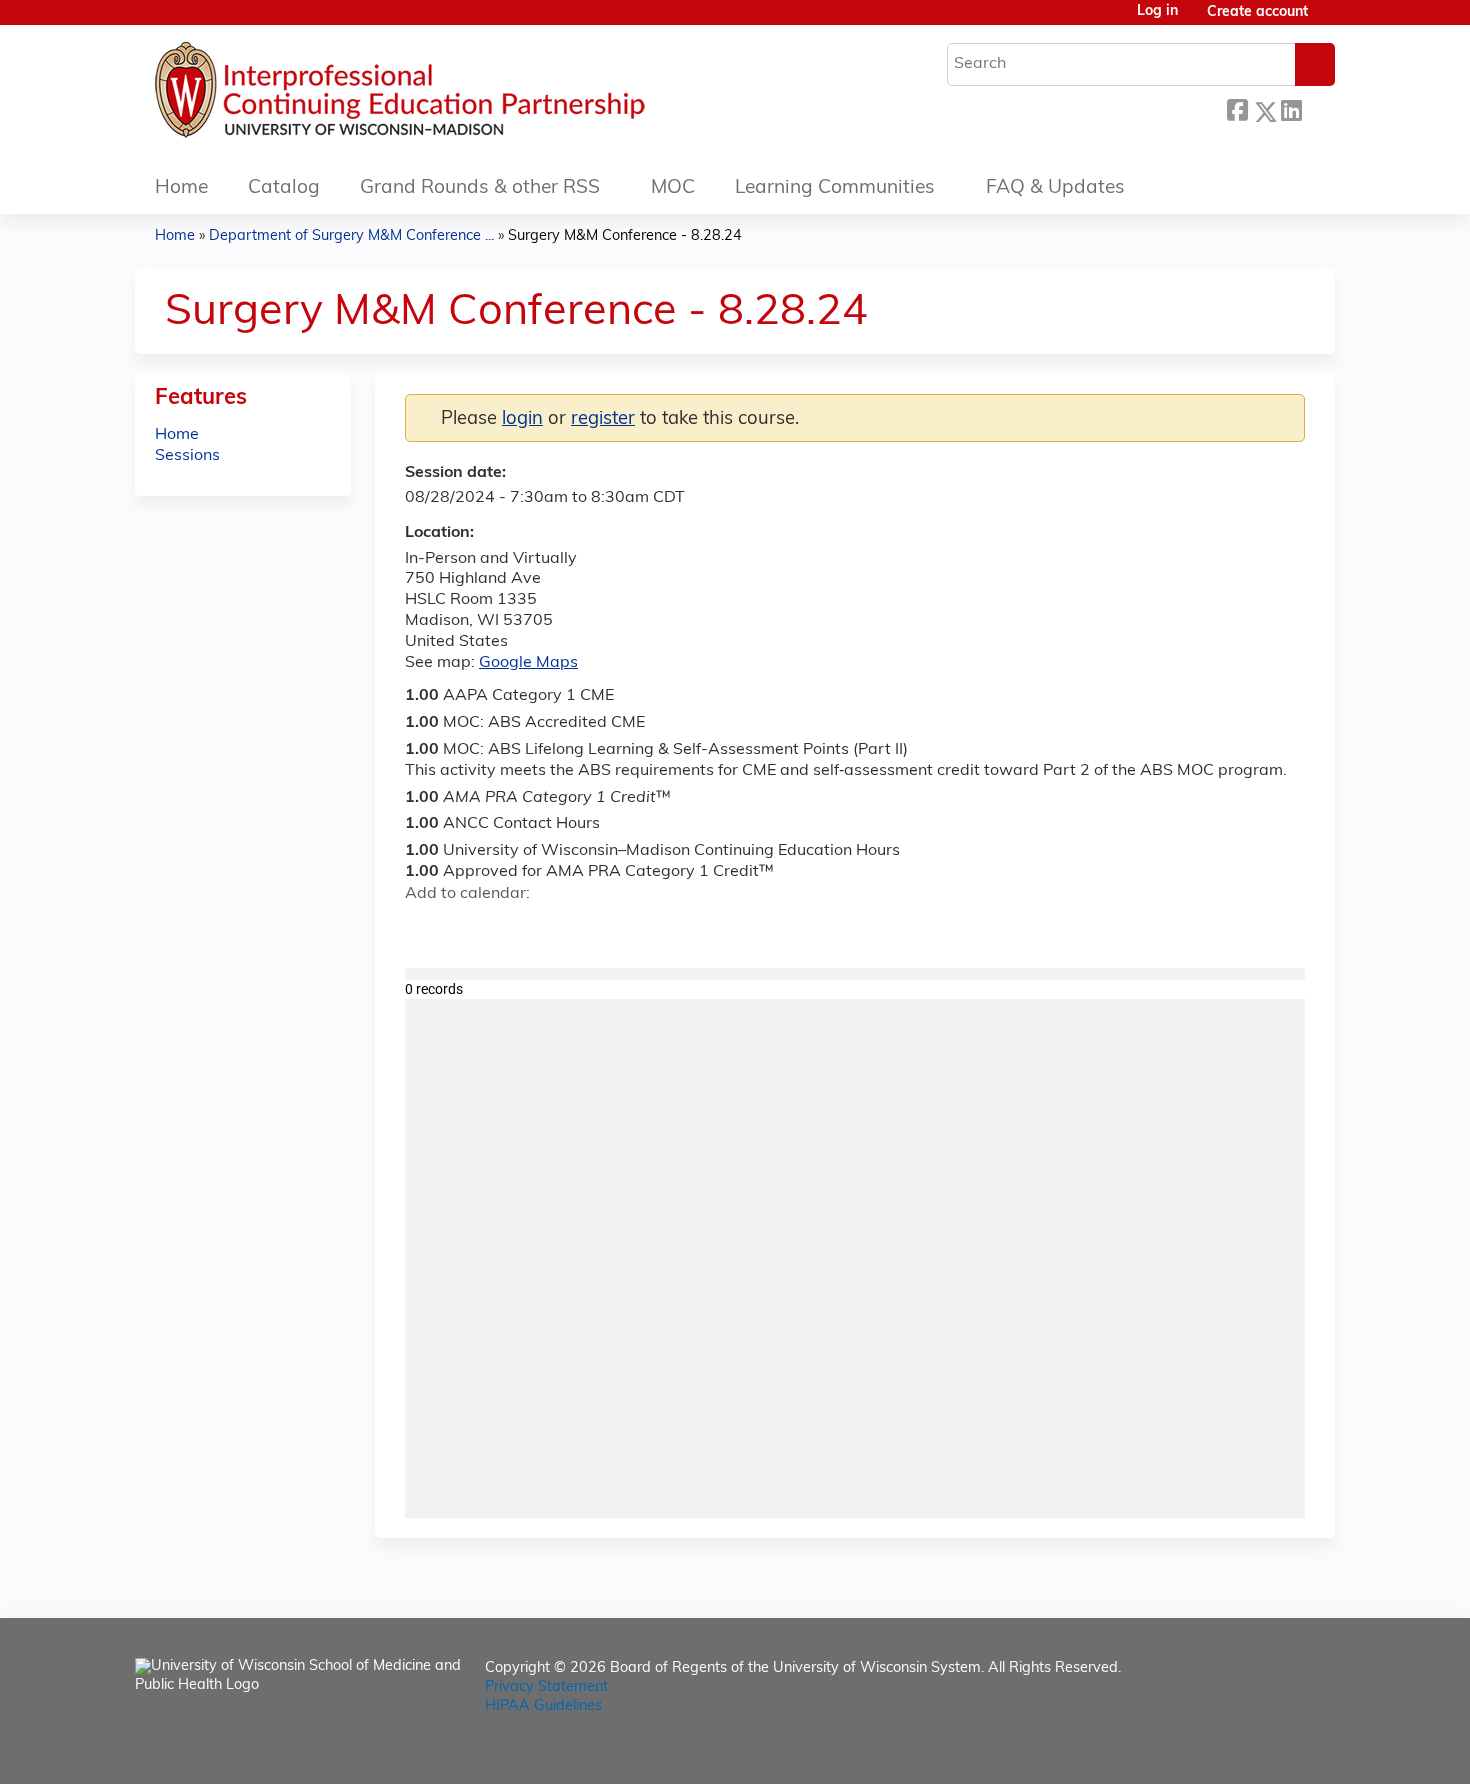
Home (181, 188)
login (522, 419)
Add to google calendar (425, 929)
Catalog (284, 188)
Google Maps (528, 663)
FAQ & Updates (1055, 188)
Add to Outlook (563, 929)
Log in (1157, 12)
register (603, 419)
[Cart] (1329, 20)
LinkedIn (1291, 108)
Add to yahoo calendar (470, 929)
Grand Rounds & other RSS (480, 188)
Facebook (1237, 108)
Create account (1257, 12)
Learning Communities (835, 188)
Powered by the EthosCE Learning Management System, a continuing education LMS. (1264, 1751)
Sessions (187, 456)
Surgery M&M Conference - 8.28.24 (625, 236)
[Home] (460, 95)
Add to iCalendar (515, 928)
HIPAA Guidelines (543, 1706)
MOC (673, 188)
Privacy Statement (546, 1687)
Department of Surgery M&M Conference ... (351, 236)
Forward (1318, 108)
